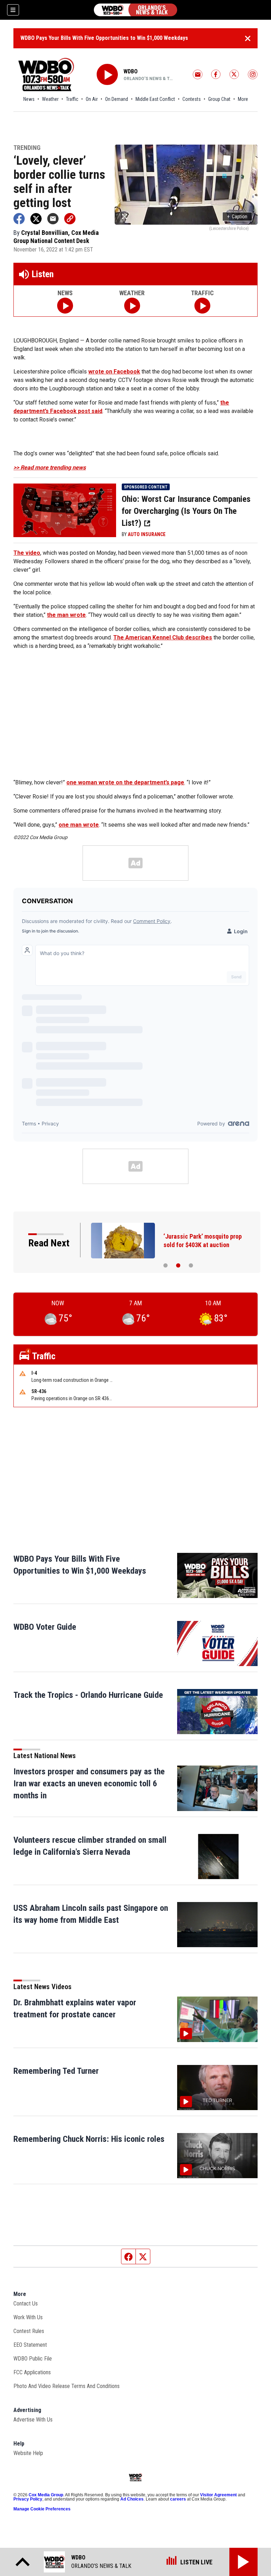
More (243, 99)
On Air (92, 99)
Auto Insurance (147, 534)
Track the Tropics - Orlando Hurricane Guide (88, 1695)
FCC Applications (32, 2372)
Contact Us (26, 2304)
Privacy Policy (28, 2499)
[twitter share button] (36, 219)
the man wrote (66, 615)
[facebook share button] (19, 219)
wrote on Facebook (114, 372)
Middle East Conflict (155, 99)
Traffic (72, 99)
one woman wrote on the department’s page (125, 782)
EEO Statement (30, 2345)
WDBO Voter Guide (45, 1627)
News (29, 99)
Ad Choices (132, 2499)
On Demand (117, 99)
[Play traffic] (202, 306)
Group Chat (219, 99)
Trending (27, 148)
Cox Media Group (46, 2495)
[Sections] (13, 10)
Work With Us (28, 2317)
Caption (237, 217)
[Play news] (65, 306)
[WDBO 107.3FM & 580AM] (135, 10)
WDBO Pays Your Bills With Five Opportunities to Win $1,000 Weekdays (104, 38)
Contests (192, 99)
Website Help (28, 2453)
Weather (50, 99)
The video (27, 553)
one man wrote (79, 825)
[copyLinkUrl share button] (70, 219)
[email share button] (53, 219)
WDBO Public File (33, 2359)
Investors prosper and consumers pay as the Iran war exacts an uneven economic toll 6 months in (89, 1784)
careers (178, 2499)
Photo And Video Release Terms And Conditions (67, 2386)
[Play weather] (132, 306)
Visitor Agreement (218, 2495)
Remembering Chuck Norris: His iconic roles (89, 2139)
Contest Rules (29, 2331)
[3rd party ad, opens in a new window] (65, 510)
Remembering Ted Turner (56, 2071)
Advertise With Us (33, 2420)
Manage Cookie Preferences (42, 2509)
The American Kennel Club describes (163, 637)
